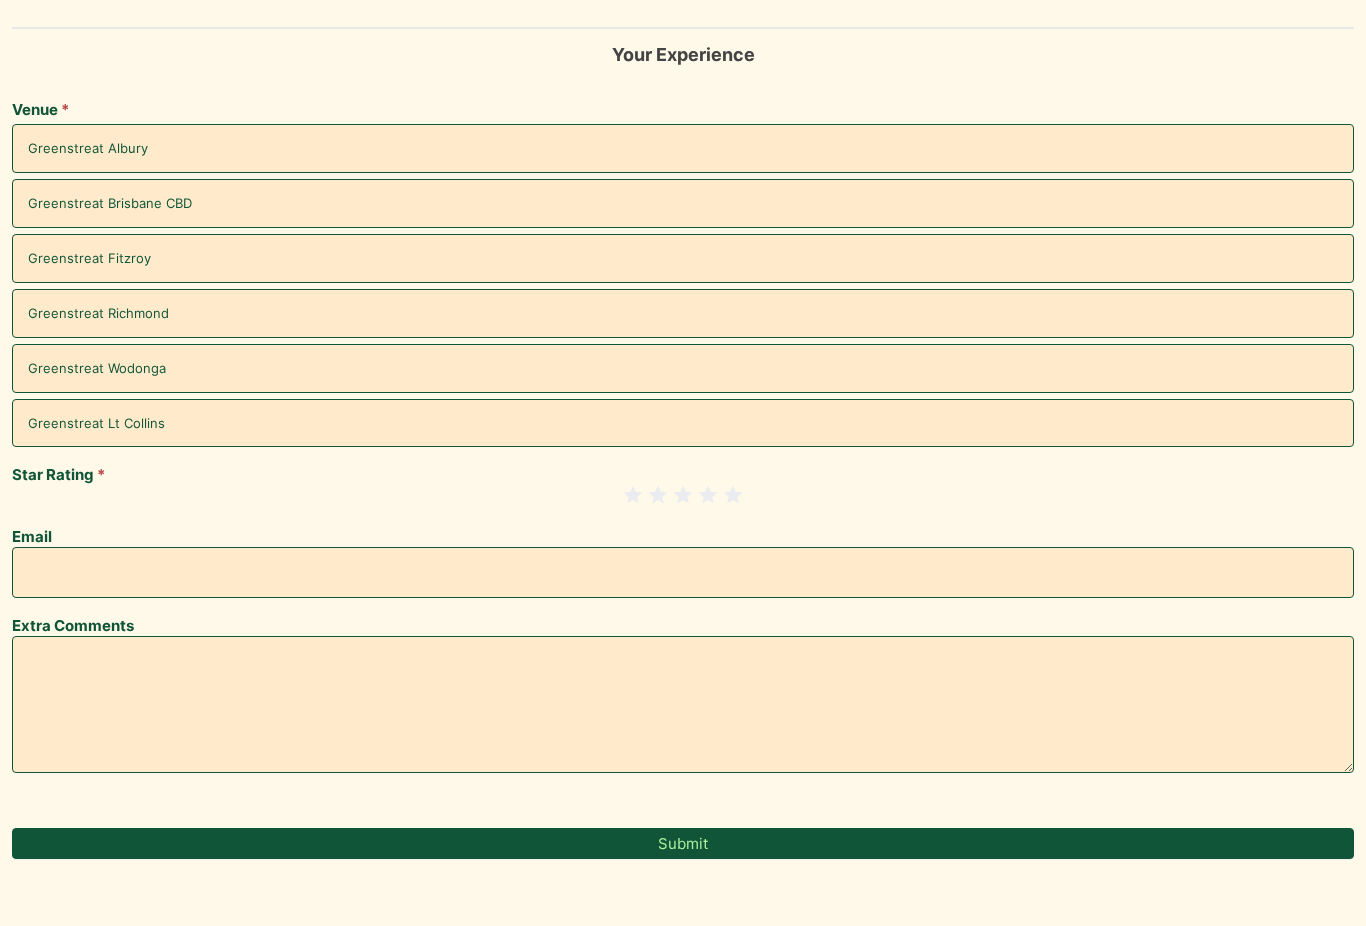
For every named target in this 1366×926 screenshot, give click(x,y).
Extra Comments (73, 626)
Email (32, 537)
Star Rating (58, 475)
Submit (683, 843)
